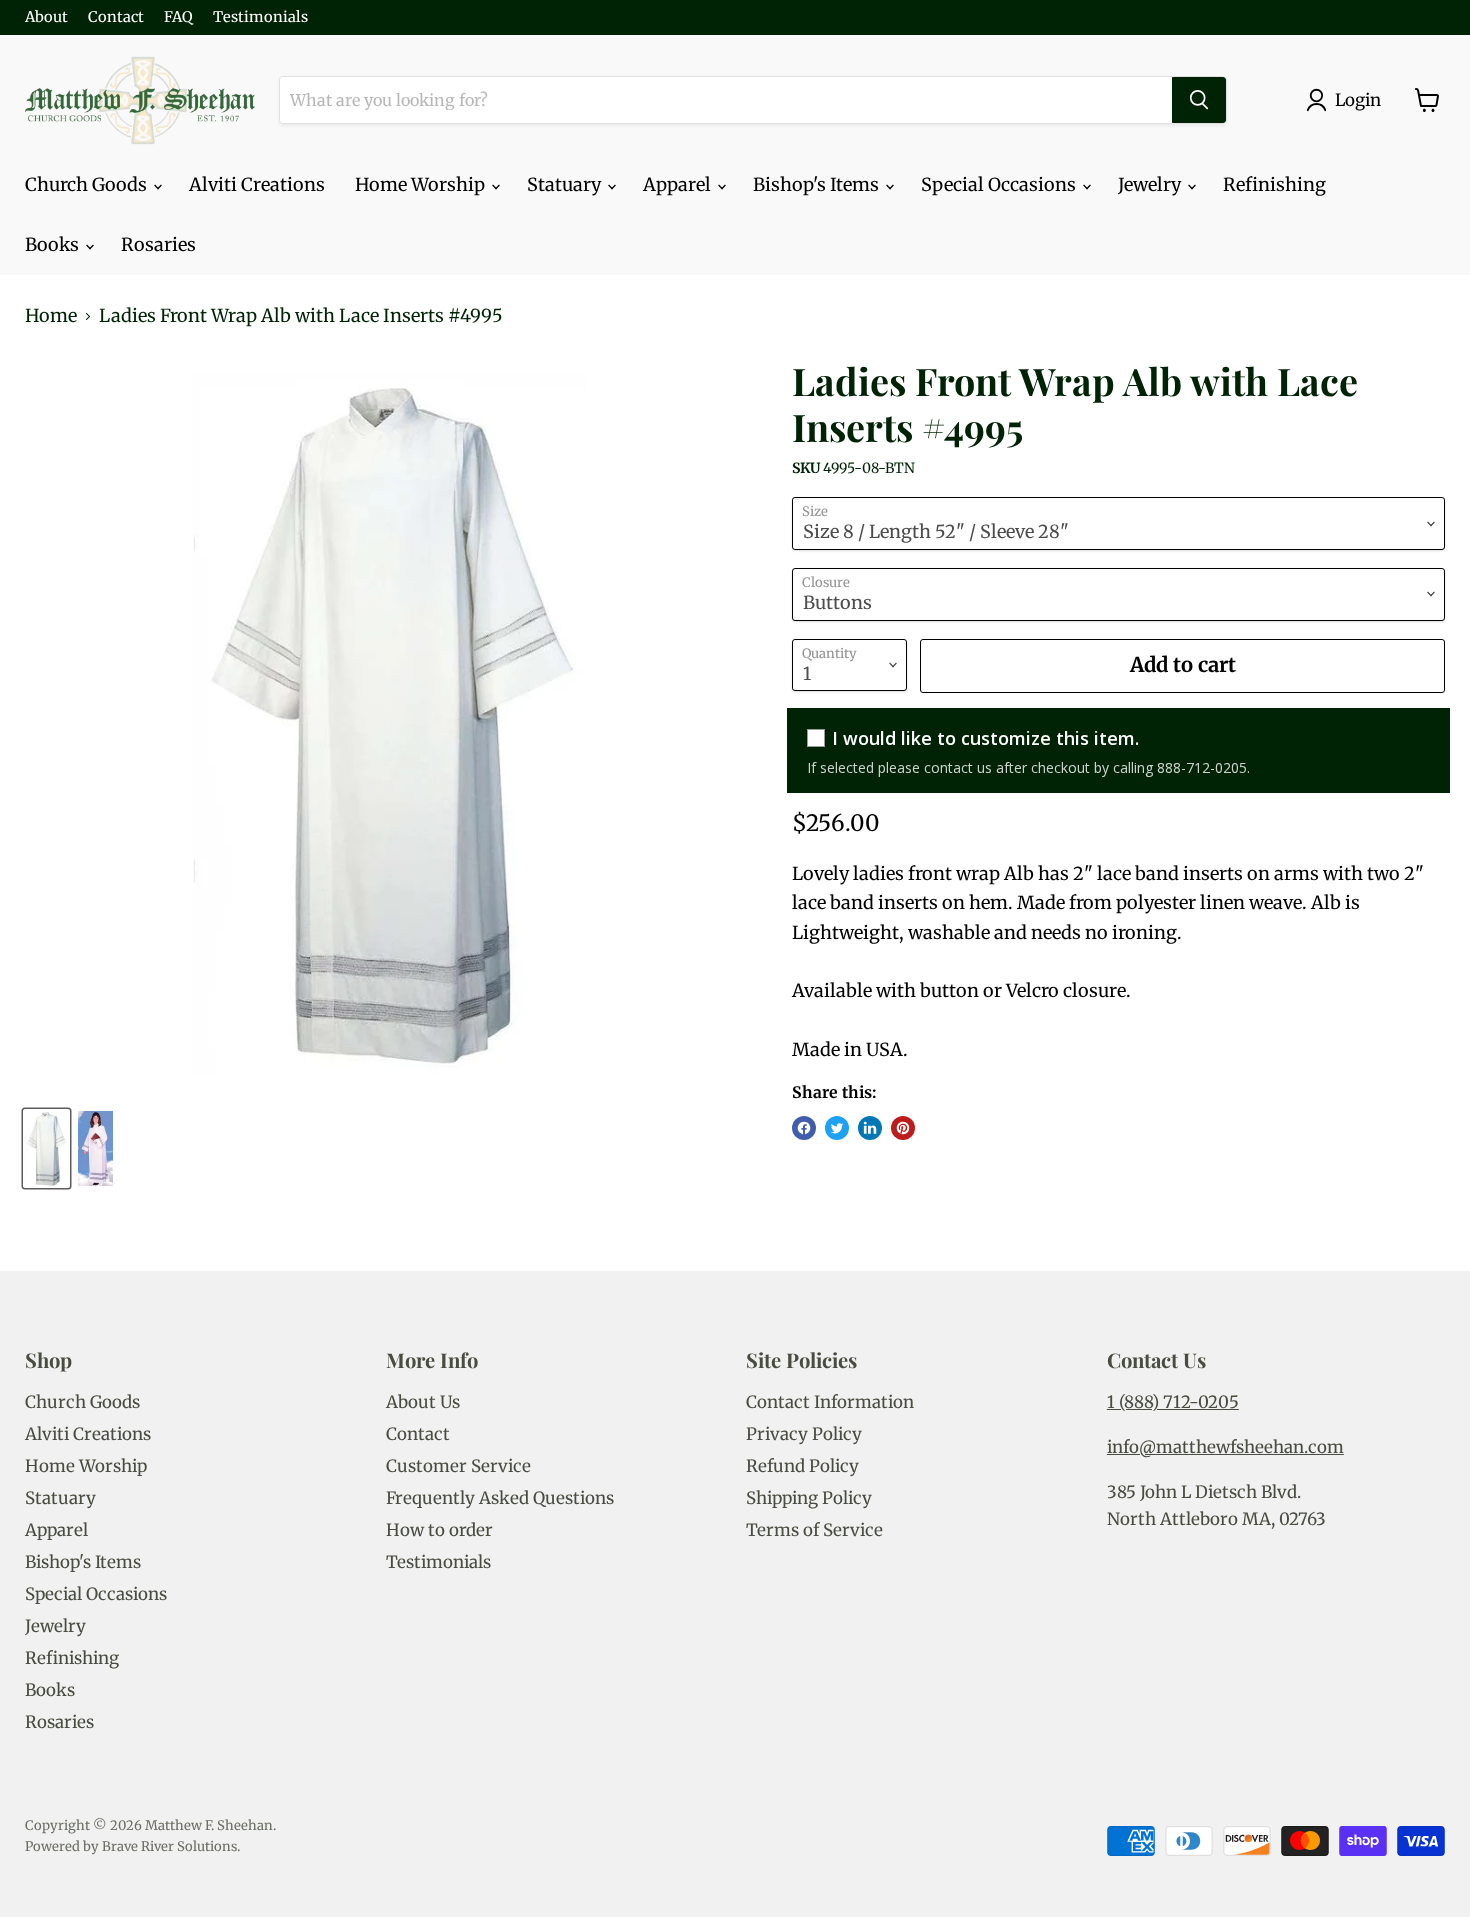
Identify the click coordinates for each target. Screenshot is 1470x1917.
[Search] (1199, 100)
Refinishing (1274, 184)
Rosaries (158, 244)
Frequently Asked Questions (500, 1498)
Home (51, 316)
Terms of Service (814, 1530)
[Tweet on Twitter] (837, 1128)
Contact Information (830, 1402)
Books (54, 244)
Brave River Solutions (169, 1846)
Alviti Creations (257, 184)
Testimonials (260, 17)
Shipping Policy (809, 1498)
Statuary (566, 184)
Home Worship (422, 184)
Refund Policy (802, 1466)
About (46, 17)
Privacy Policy (804, 1434)
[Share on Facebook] (804, 1128)
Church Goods (88, 184)
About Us (423, 1402)
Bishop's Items (818, 184)
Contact (116, 17)
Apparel (679, 184)
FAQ (178, 17)
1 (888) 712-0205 (1173, 1402)
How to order (439, 1530)
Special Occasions (1000, 184)
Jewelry (1151, 184)
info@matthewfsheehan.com (1225, 1447)
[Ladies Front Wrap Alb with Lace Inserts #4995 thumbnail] (46, 1148)
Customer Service (458, 1466)
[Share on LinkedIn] (870, 1128)
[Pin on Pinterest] (903, 1128)
